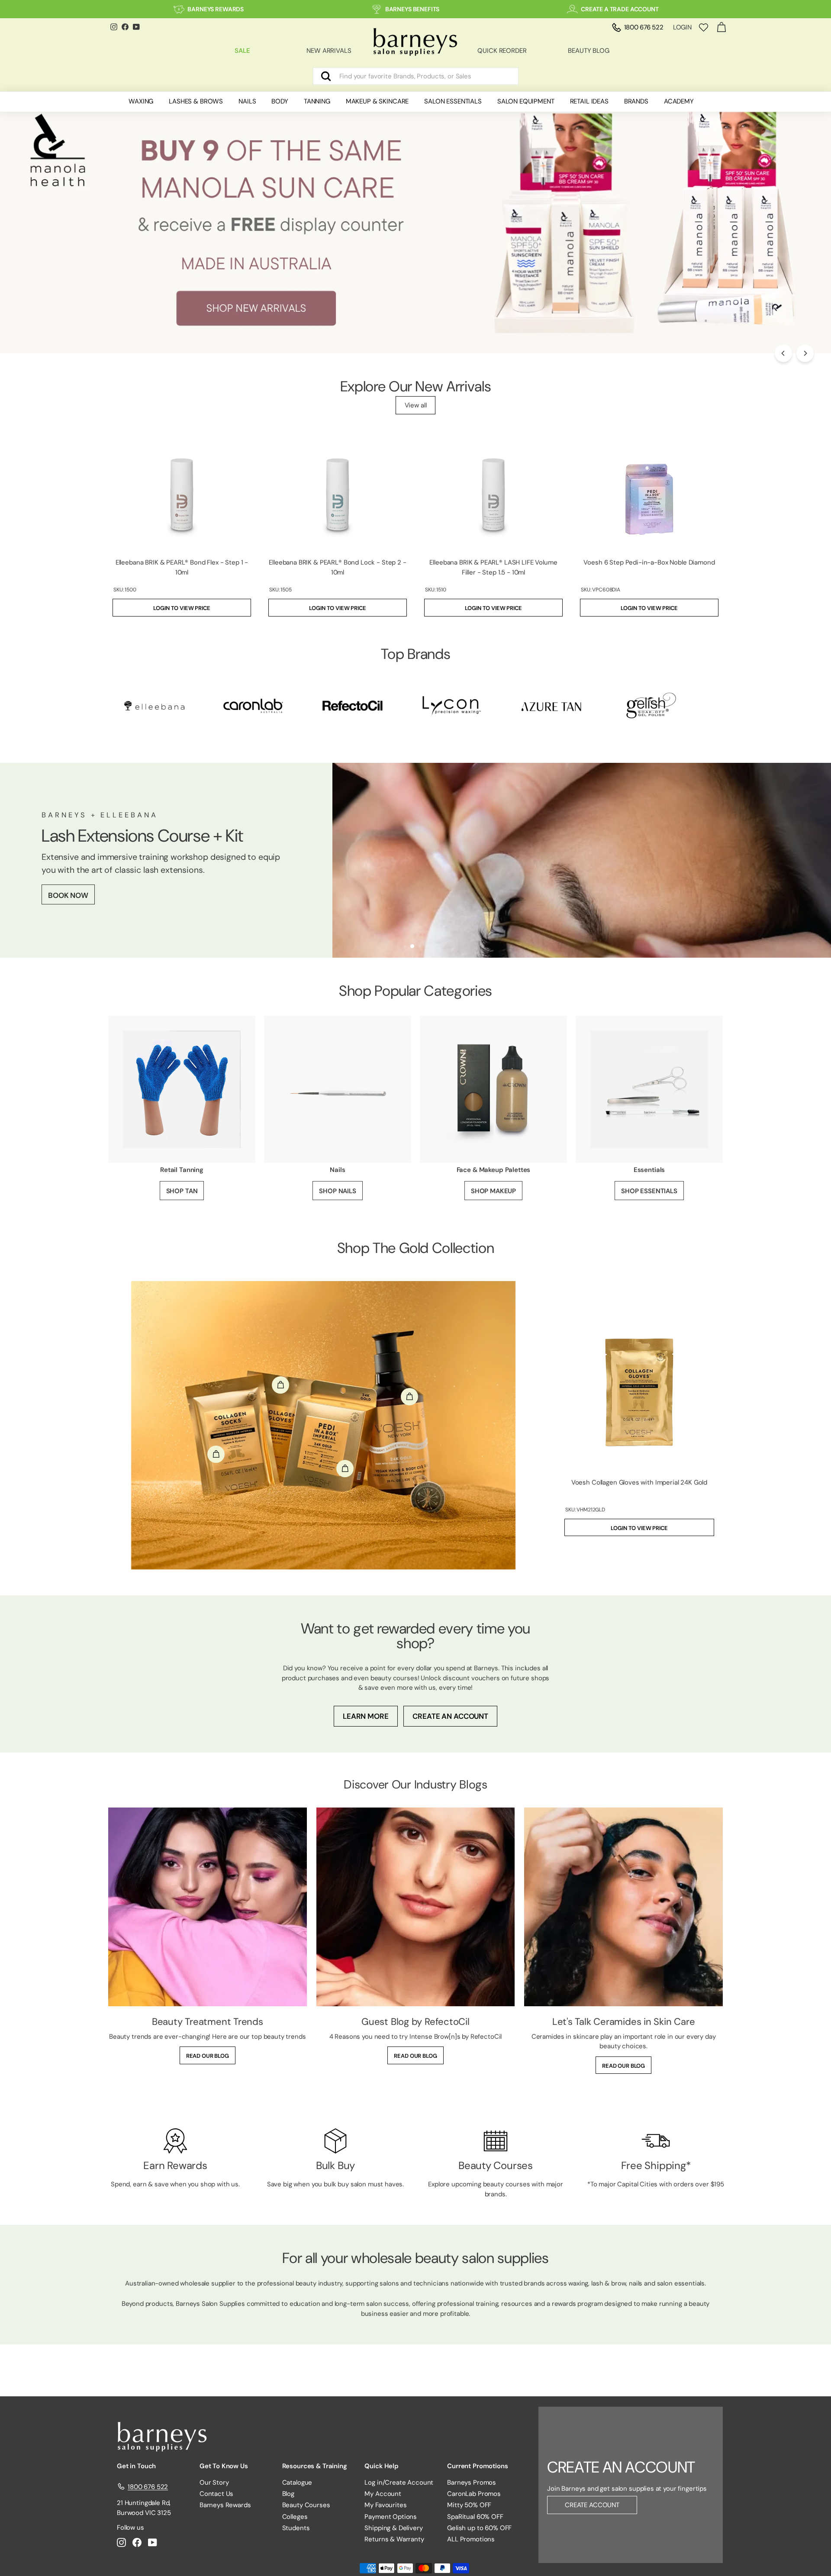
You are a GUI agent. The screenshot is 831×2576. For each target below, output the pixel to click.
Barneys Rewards (225, 2505)
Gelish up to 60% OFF (479, 2528)
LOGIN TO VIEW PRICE (182, 608)
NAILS (247, 101)
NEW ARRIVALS (329, 51)
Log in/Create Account (399, 2482)
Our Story (214, 2482)
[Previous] (783, 353)
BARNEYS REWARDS (216, 9)
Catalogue (297, 2482)
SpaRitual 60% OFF (475, 2517)
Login (682, 27)
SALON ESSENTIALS (453, 101)
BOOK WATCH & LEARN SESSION (104, 907)
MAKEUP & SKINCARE (377, 101)
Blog (288, 2494)
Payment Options (391, 2517)
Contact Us (217, 2494)
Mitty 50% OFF (469, 2505)
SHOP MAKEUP (493, 1191)
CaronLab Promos (474, 2494)
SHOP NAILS (338, 1191)
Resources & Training (315, 2466)
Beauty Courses (306, 2505)
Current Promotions (477, 2466)
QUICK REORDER (502, 51)
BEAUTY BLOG (588, 51)
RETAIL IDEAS (589, 101)
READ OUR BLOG (208, 2056)
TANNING (317, 101)
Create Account (592, 2505)
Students (296, 2528)
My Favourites (385, 2505)
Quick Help (382, 2466)
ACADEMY (679, 101)
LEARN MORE (366, 1716)
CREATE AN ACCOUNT (450, 1716)
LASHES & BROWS (196, 101)
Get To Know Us (224, 2466)
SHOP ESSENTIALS (649, 1191)
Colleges (295, 2517)
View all (416, 405)
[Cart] (721, 27)
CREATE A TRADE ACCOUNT (620, 9)
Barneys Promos (472, 2482)
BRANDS (636, 101)
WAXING (141, 101)
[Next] (805, 353)
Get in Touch (136, 2466)
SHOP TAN (182, 1191)
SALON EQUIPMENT (526, 101)
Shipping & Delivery (393, 2528)
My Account (383, 2494)
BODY (280, 101)
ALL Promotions (471, 2539)
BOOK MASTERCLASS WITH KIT (101, 879)
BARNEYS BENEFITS (412, 9)
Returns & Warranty (394, 2539)
